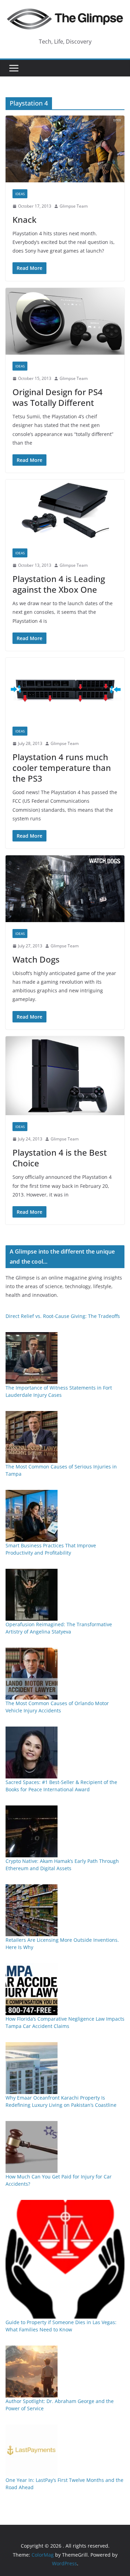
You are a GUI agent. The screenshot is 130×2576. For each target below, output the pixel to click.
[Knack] (65, 149)
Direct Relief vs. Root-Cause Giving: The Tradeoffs (63, 1316)
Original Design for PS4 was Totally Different (58, 397)
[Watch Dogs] (65, 889)
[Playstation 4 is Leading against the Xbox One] (65, 511)
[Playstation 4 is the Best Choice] (65, 1076)
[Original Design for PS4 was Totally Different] (65, 321)
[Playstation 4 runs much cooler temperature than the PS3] (65, 689)
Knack (24, 220)
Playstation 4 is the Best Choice (60, 1158)
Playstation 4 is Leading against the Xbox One (59, 584)
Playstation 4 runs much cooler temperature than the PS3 (62, 768)
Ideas (20, 194)
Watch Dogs (36, 959)
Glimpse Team (74, 206)
